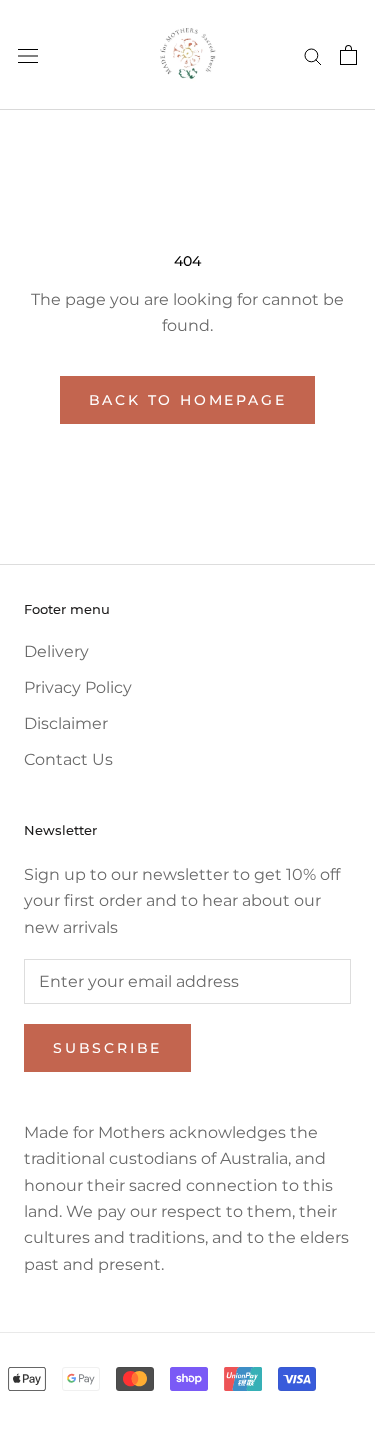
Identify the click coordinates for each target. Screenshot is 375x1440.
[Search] (313, 54)
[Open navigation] (28, 55)
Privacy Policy (78, 687)
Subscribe (107, 1048)
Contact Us (68, 759)
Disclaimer (66, 723)
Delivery (56, 651)
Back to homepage (188, 400)
